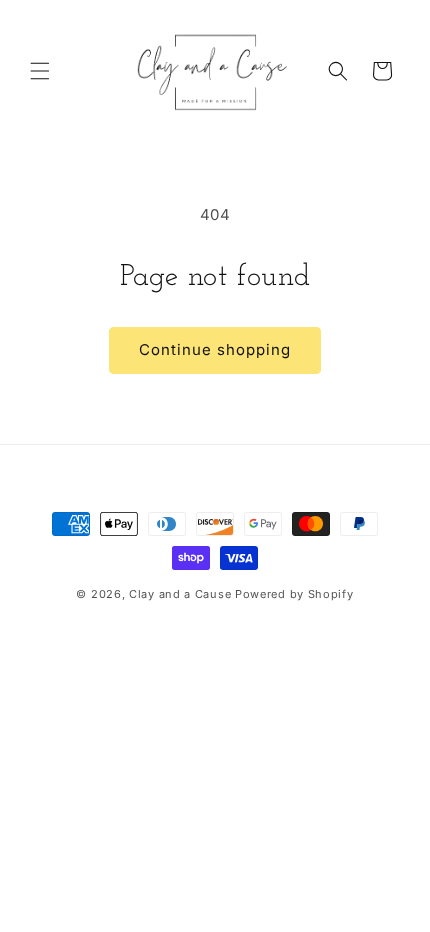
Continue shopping (215, 349)
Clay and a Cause (180, 594)
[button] (40, 71)
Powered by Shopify (294, 594)
